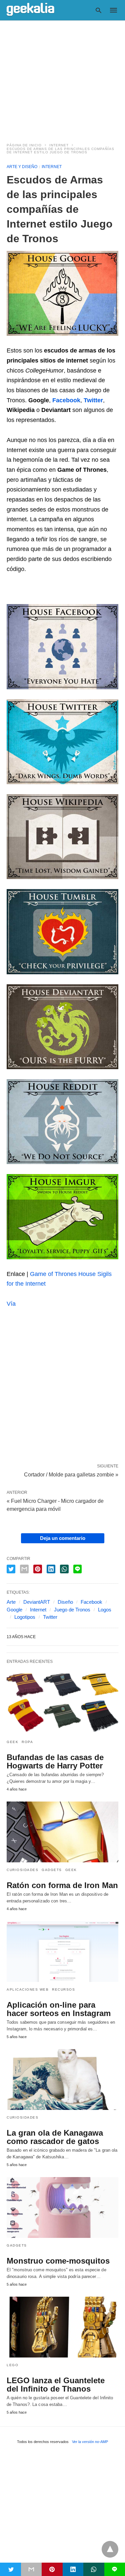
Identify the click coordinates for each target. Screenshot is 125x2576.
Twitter (50, 1617)
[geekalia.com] (30, 10)
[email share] (24, 1569)
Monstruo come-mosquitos (58, 2261)
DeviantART (37, 1602)
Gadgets (52, 1870)
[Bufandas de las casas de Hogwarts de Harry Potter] (62, 1704)
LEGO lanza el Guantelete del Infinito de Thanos (56, 2385)
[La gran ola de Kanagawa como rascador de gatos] (62, 2080)
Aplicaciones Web (28, 1989)
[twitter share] (11, 1569)
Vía (11, 1304)
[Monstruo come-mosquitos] (62, 2207)
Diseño (65, 1602)
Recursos (63, 1989)
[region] (62, 78)
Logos (105, 1610)
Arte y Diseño (22, 167)
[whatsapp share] (64, 1569)
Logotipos (25, 1617)
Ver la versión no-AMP (90, 2442)
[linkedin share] (51, 1569)
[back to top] (110, 2549)
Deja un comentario (63, 1538)
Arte (11, 1602)
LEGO (12, 2365)
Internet (59, 145)
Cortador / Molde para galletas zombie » (71, 1474)
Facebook (91, 1602)
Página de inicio (24, 145)
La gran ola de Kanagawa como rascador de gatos (55, 2137)
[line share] (77, 1569)
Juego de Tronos (72, 1610)
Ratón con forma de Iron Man (62, 1885)
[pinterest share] (38, 1569)
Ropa (27, 1742)
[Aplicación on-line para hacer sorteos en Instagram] (62, 1952)
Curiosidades (22, 1870)
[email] (31, 2569)
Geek (12, 1742)
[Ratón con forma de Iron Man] (62, 1832)
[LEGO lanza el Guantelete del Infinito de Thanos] (62, 2327)
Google (14, 1610)
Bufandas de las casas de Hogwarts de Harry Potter (55, 1761)
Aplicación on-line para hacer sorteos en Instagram (59, 2009)
